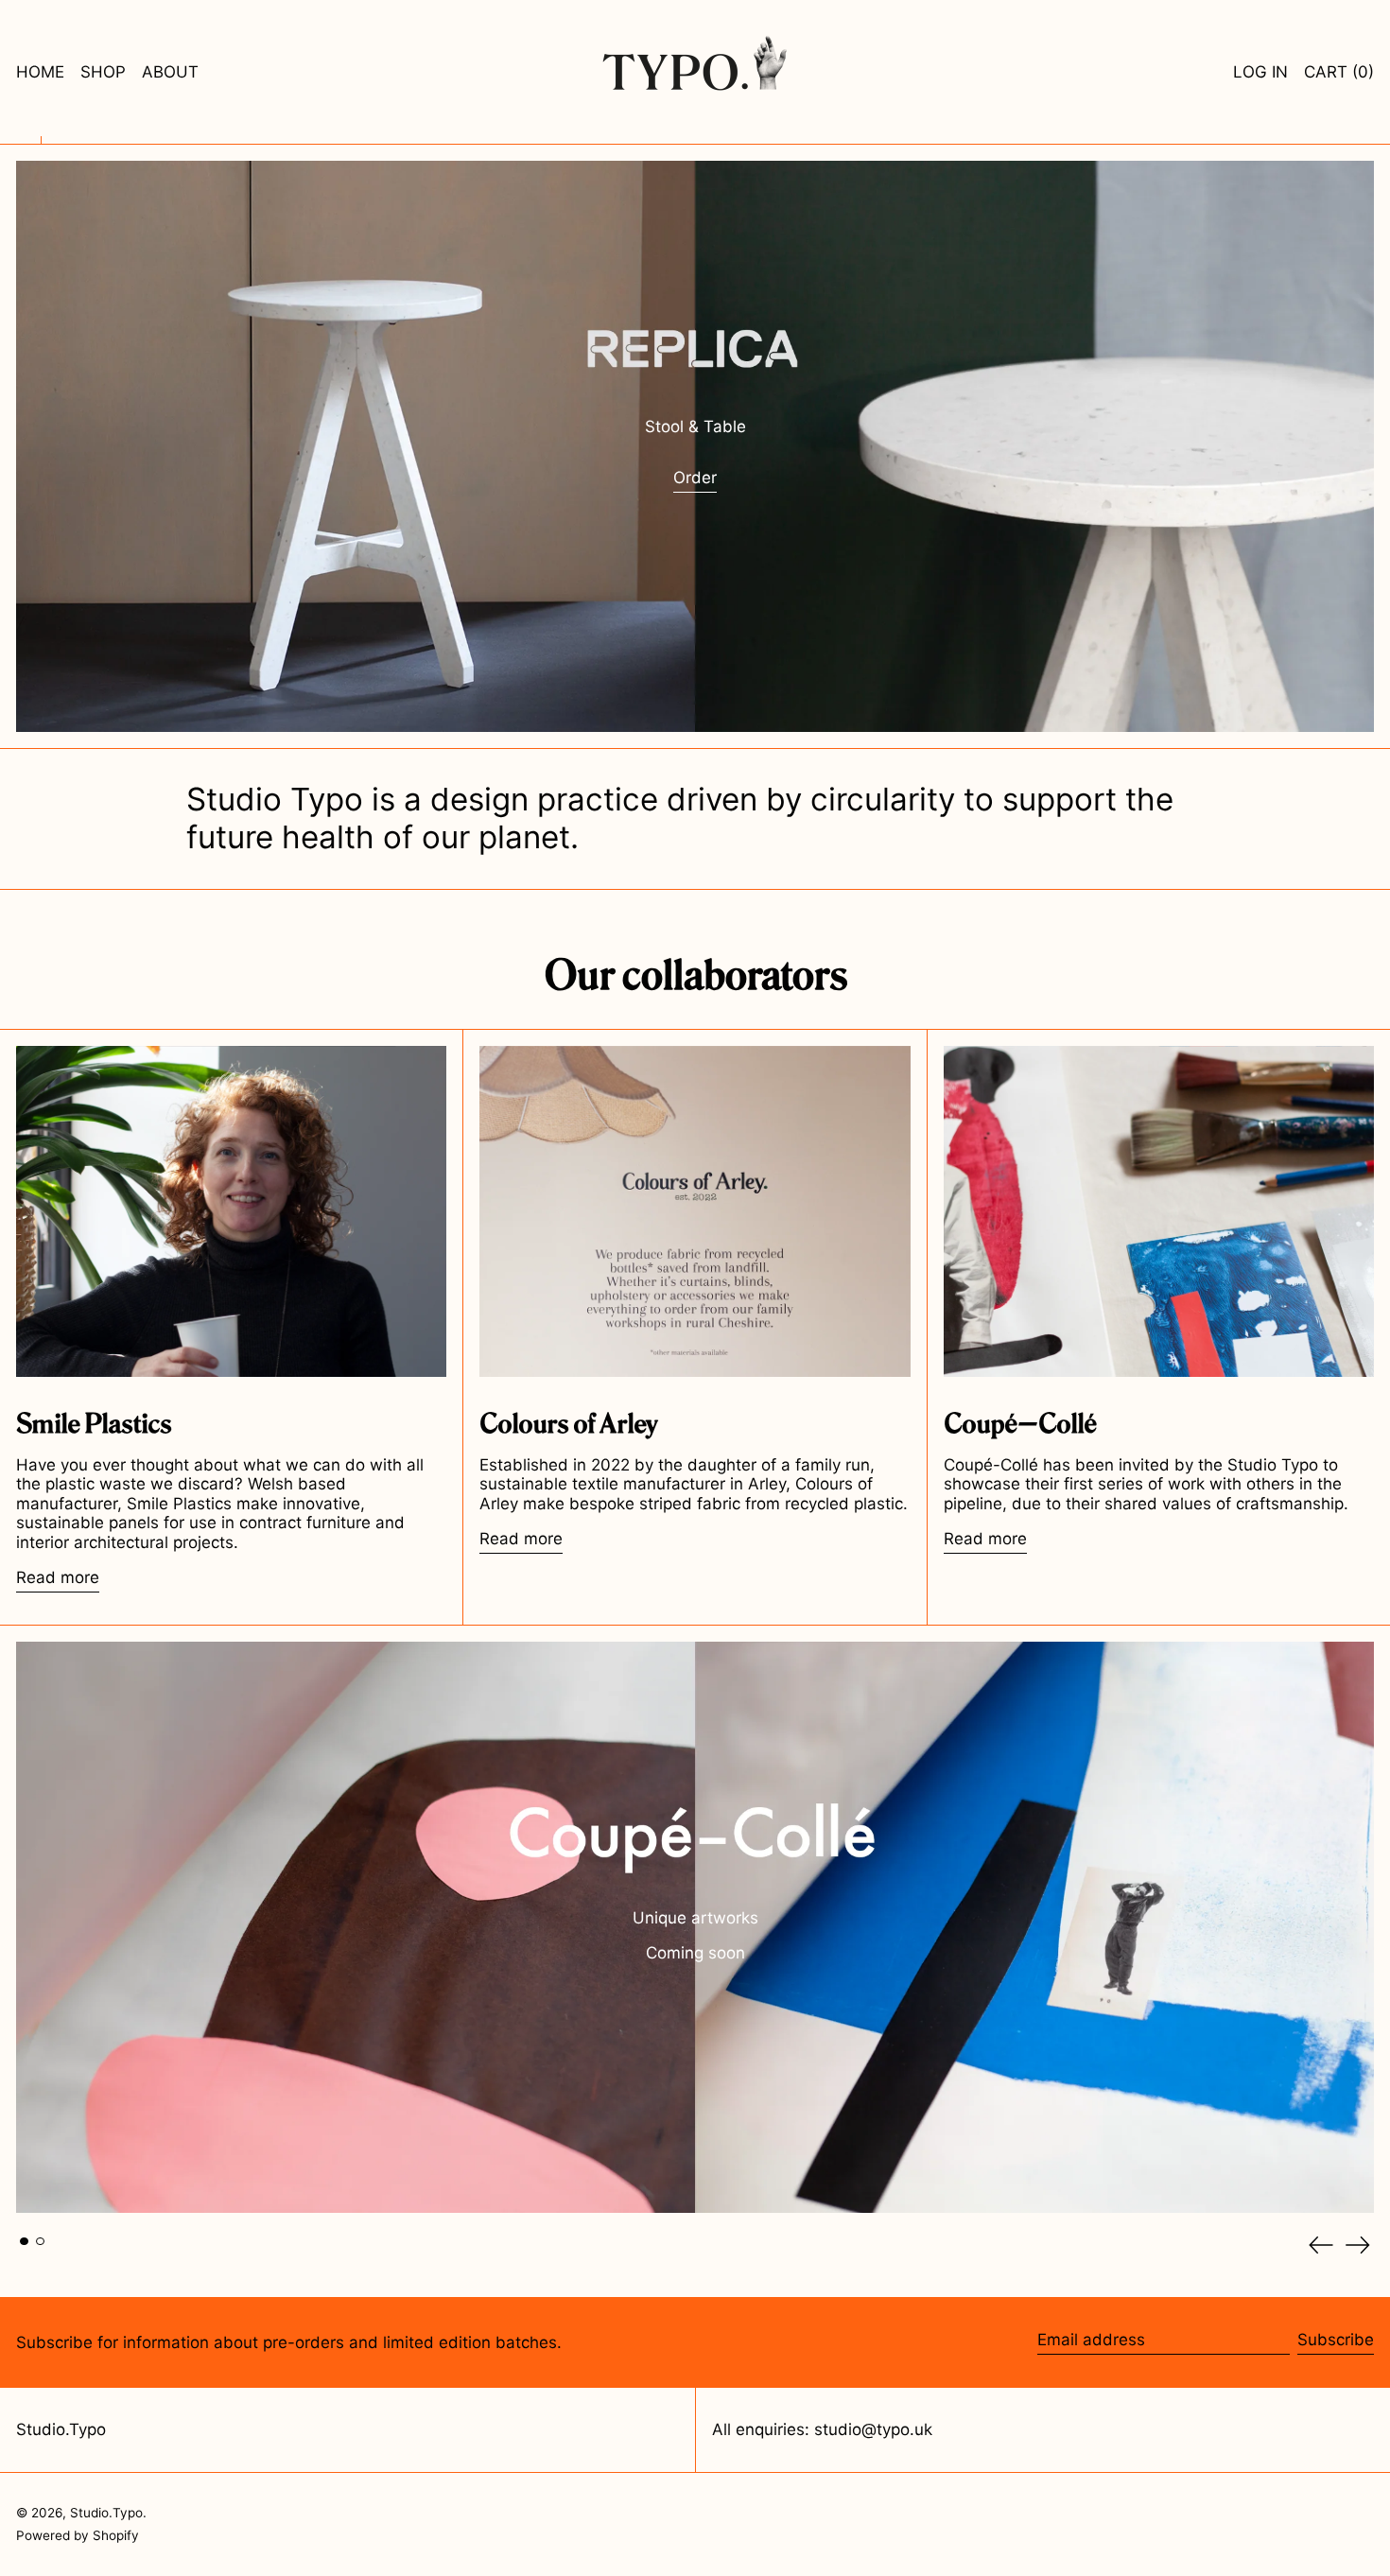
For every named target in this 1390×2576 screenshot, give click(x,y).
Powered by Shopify (78, 2535)
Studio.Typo (61, 2429)
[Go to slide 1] (24, 2242)
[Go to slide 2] (40, 2242)
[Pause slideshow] (20, 1645)
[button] (1339, 72)
